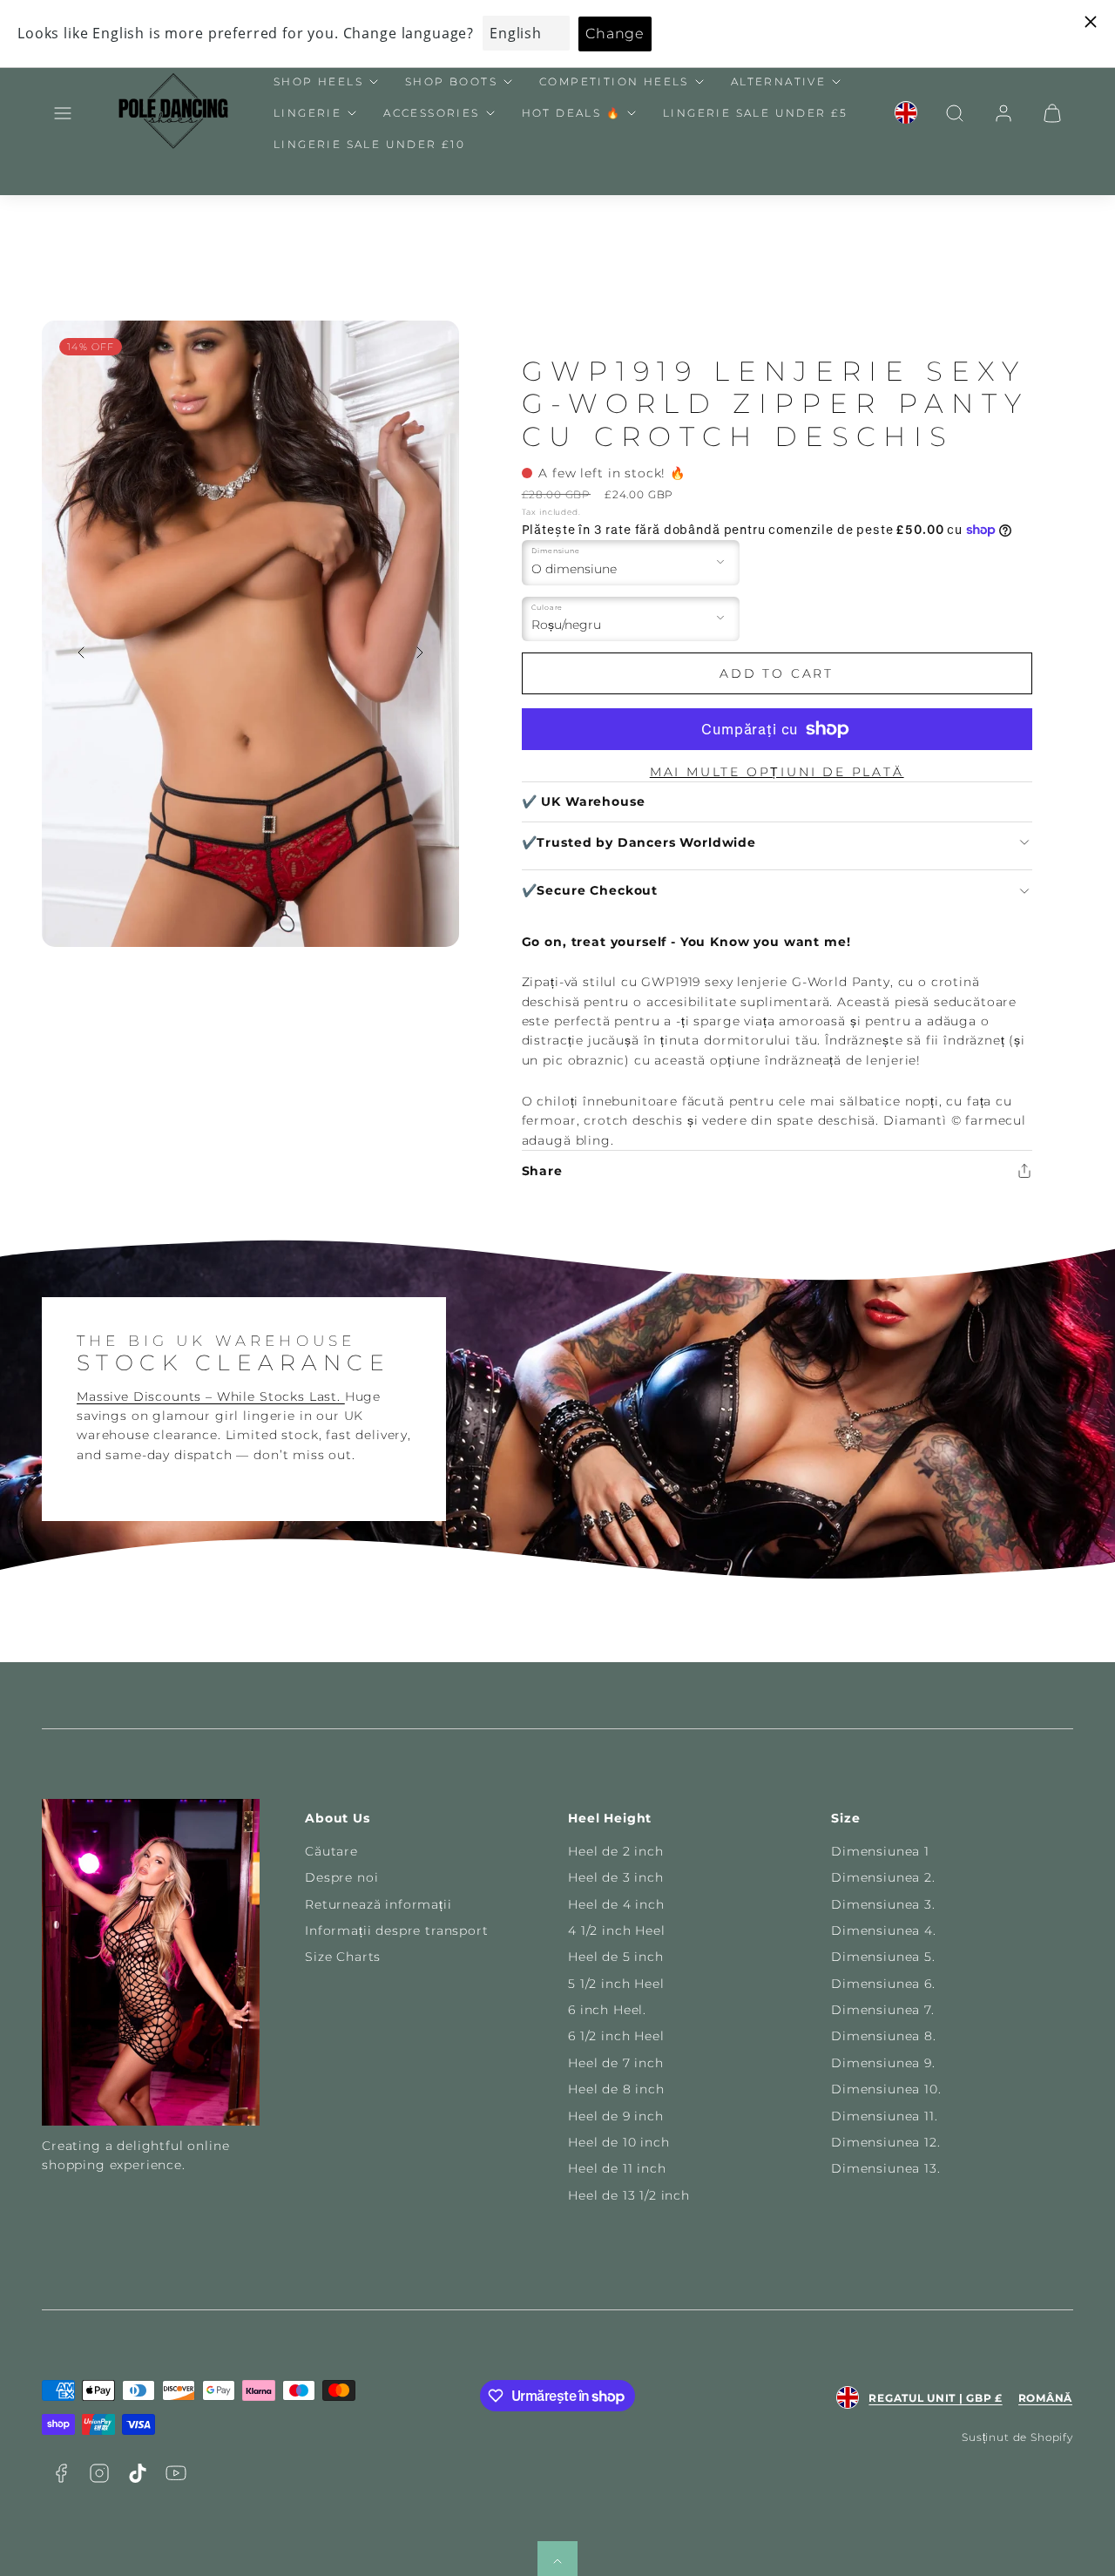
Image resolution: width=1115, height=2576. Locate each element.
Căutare (331, 1851)
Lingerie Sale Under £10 (369, 144)
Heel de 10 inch (619, 2142)
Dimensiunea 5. (883, 1957)
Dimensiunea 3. (883, 1904)
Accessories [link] (431, 113)
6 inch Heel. (607, 2010)
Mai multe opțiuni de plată (777, 772)
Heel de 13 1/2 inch (629, 2195)
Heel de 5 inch (616, 1957)
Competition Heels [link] (614, 81)
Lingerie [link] (307, 113)
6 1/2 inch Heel (616, 2036)
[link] (906, 113)
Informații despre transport (397, 1930)
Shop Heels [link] (318, 81)
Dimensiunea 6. (883, 1984)
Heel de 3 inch (616, 1877)
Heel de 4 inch (616, 1904)
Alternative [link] (778, 81)
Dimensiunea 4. (884, 1930)
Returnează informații (378, 1904)
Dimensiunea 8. (884, 2036)
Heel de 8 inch (616, 2089)
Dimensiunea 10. (886, 2089)
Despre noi (341, 1877)
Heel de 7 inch (616, 2063)
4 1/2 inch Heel (617, 1930)
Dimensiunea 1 (880, 1851)
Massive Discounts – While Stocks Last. (211, 1396)
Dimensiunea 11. (885, 2116)
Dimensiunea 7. (883, 2010)
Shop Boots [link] (451, 81)
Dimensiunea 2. (883, 1877)
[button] (63, 113)
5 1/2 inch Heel (616, 1984)
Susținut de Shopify (1017, 2437)
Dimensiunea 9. (883, 2063)
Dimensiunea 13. (886, 2168)
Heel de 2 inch (616, 1851)
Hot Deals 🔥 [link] (571, 113)
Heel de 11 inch (617, 2168)
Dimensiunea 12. (886, 2142)
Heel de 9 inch (616, 2116)
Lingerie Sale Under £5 (756, 113)
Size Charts (343, 1957)
